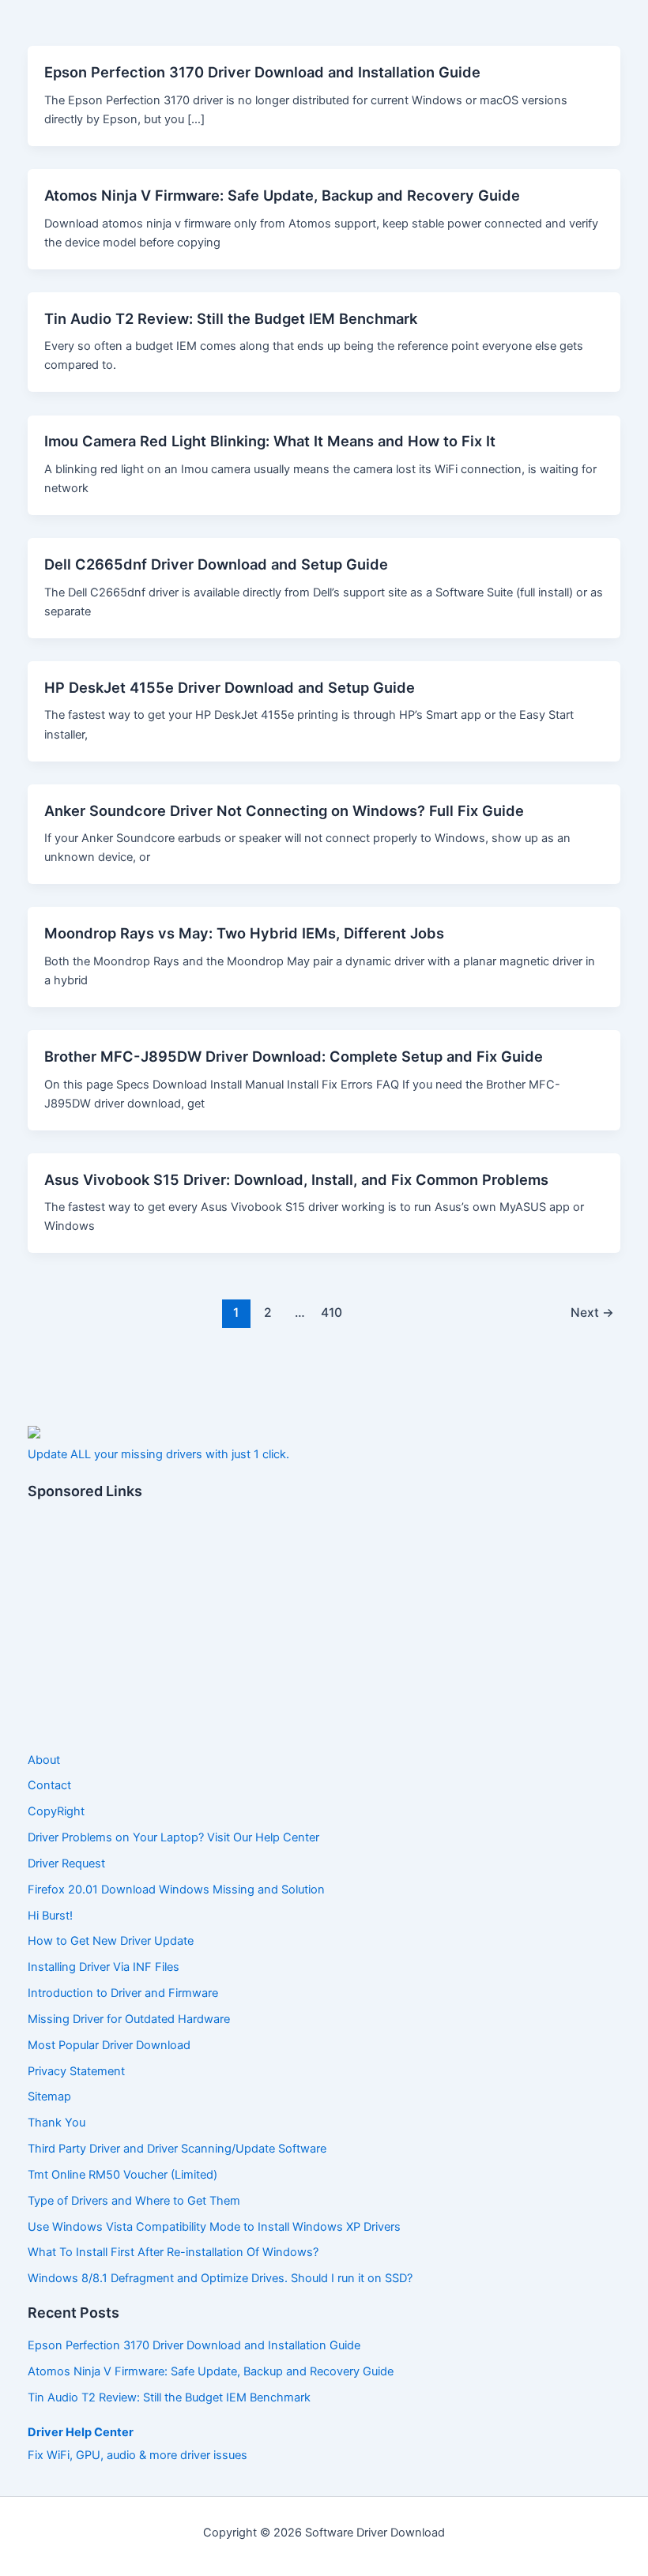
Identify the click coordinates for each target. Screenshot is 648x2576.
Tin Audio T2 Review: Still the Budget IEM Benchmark (231, 318)
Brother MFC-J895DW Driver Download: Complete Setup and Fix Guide (294, 1056)
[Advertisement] (324, 1626)
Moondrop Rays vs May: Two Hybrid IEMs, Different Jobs (244, 933)
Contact (49, 1785)
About (44, 1760)
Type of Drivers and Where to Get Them (134, 2201)
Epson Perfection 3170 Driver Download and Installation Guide (262, 72)
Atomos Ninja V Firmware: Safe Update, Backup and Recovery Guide (282, 195)
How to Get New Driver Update (111, 1941)
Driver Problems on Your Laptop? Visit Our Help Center (173, 1837)
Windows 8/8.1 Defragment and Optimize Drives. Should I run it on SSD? (220, 2278)
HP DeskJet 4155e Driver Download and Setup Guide (230, 687)
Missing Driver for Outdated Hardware (129, 2019)
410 (332, 1312)
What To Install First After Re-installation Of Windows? (173, 2252)
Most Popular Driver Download (109, 2045)
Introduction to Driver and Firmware (123, 1993)
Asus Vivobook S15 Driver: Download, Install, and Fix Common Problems (296, 1179)
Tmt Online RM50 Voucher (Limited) (122, 2175)
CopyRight (56, 1811)
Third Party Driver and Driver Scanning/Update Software (177, 2149)
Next (592, 1312)
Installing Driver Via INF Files (104, 1967)
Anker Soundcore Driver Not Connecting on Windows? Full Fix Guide (284, 810)
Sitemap (49, 2097)
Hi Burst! (50, 1916)
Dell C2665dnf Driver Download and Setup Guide (216, 564)
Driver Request (66, 1863)
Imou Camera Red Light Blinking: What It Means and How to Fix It (270, 441)
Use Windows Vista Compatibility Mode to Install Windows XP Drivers (214, 2227)
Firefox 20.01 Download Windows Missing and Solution (176, 1890)
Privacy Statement (76, 2071)
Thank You (57, 2123)
